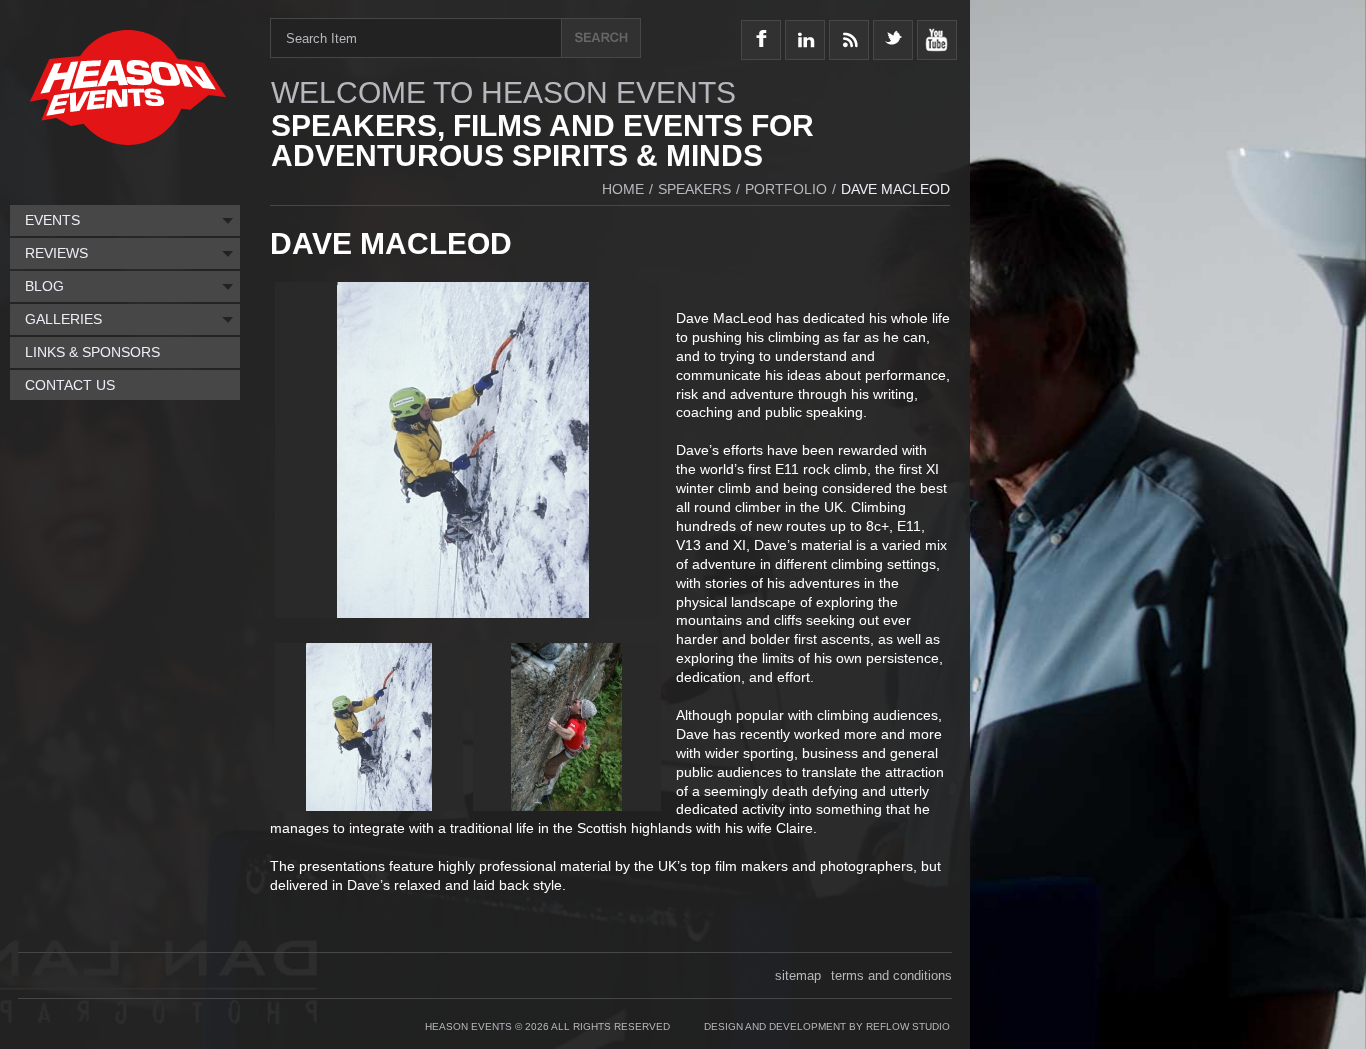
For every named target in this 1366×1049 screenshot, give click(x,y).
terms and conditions (891, 975)
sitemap (798, 975)
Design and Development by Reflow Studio (827, 1026)
